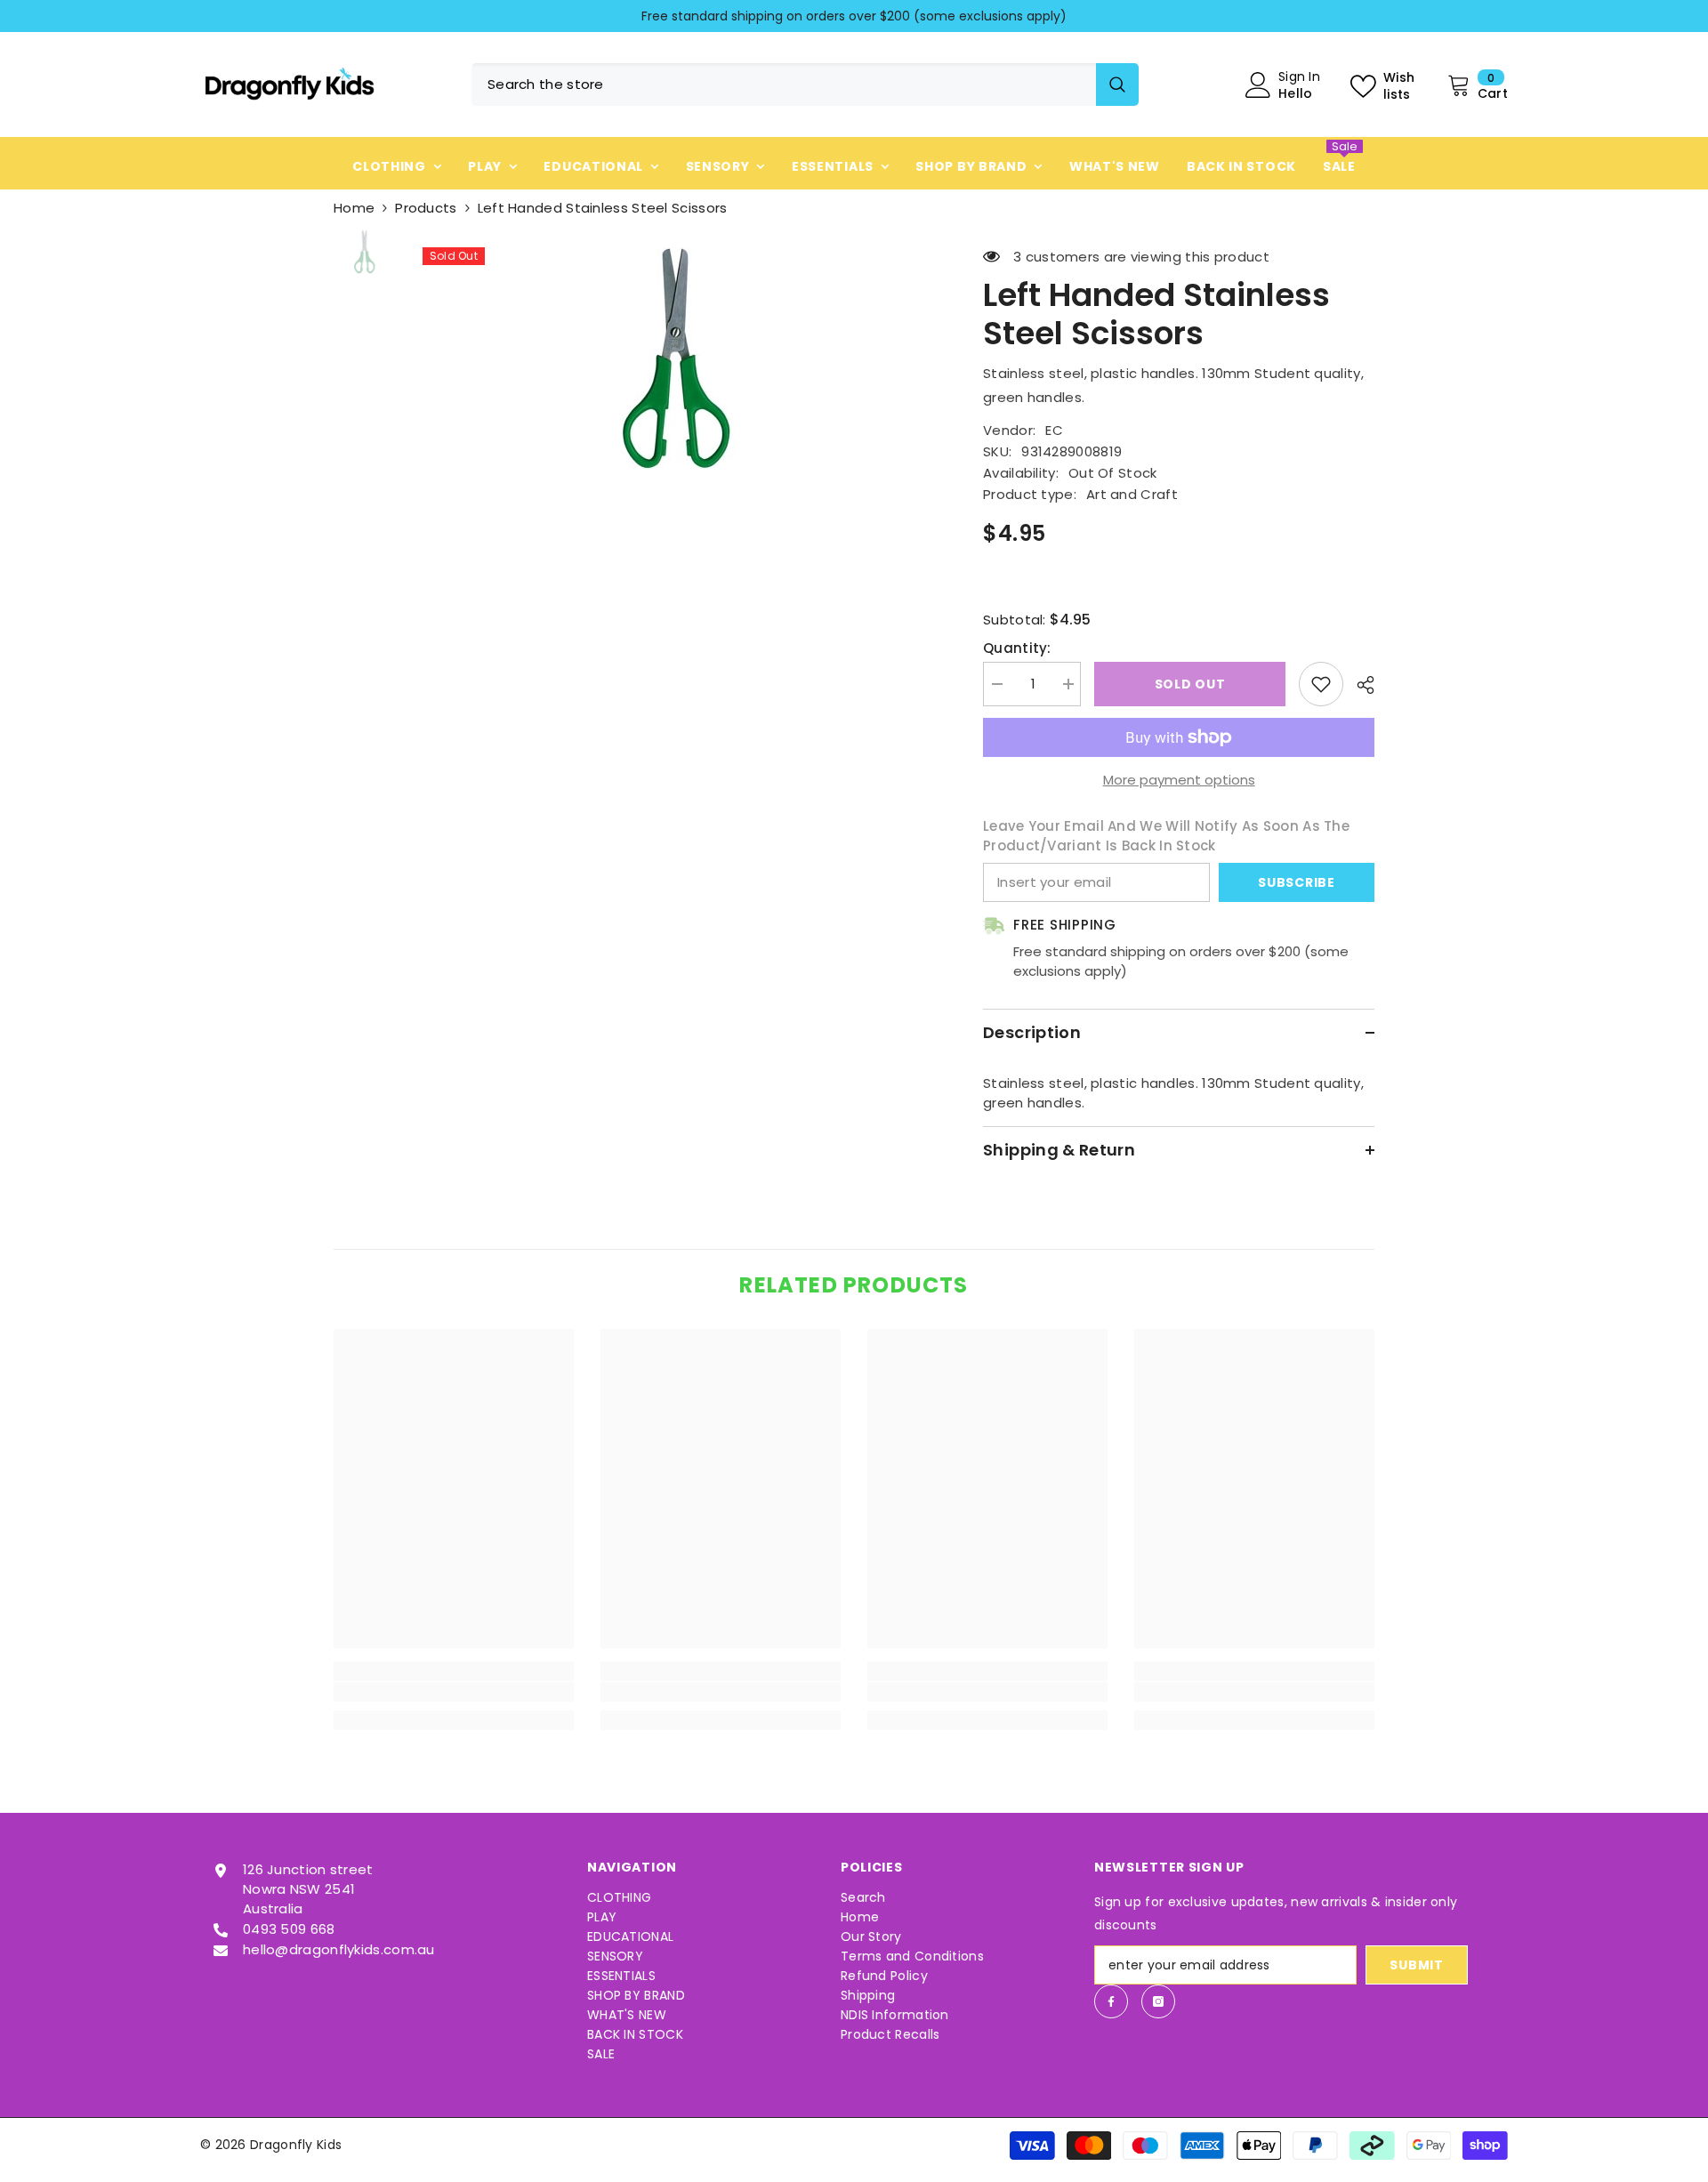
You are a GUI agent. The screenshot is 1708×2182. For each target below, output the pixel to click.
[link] (454, 1692)
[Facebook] (1111, 2001)
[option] (854, 16)
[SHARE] (1359, 685)
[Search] (805, 85)
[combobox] (784, 85)
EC (1054, 430)
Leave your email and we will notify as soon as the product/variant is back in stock (1166, 836)
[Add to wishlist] (1321, 684)
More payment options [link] (1179, 780)
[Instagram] (1158, 2001)
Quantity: (1017, 648)
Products (426, 208)
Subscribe (1296, 882)
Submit (1416, 1965)
